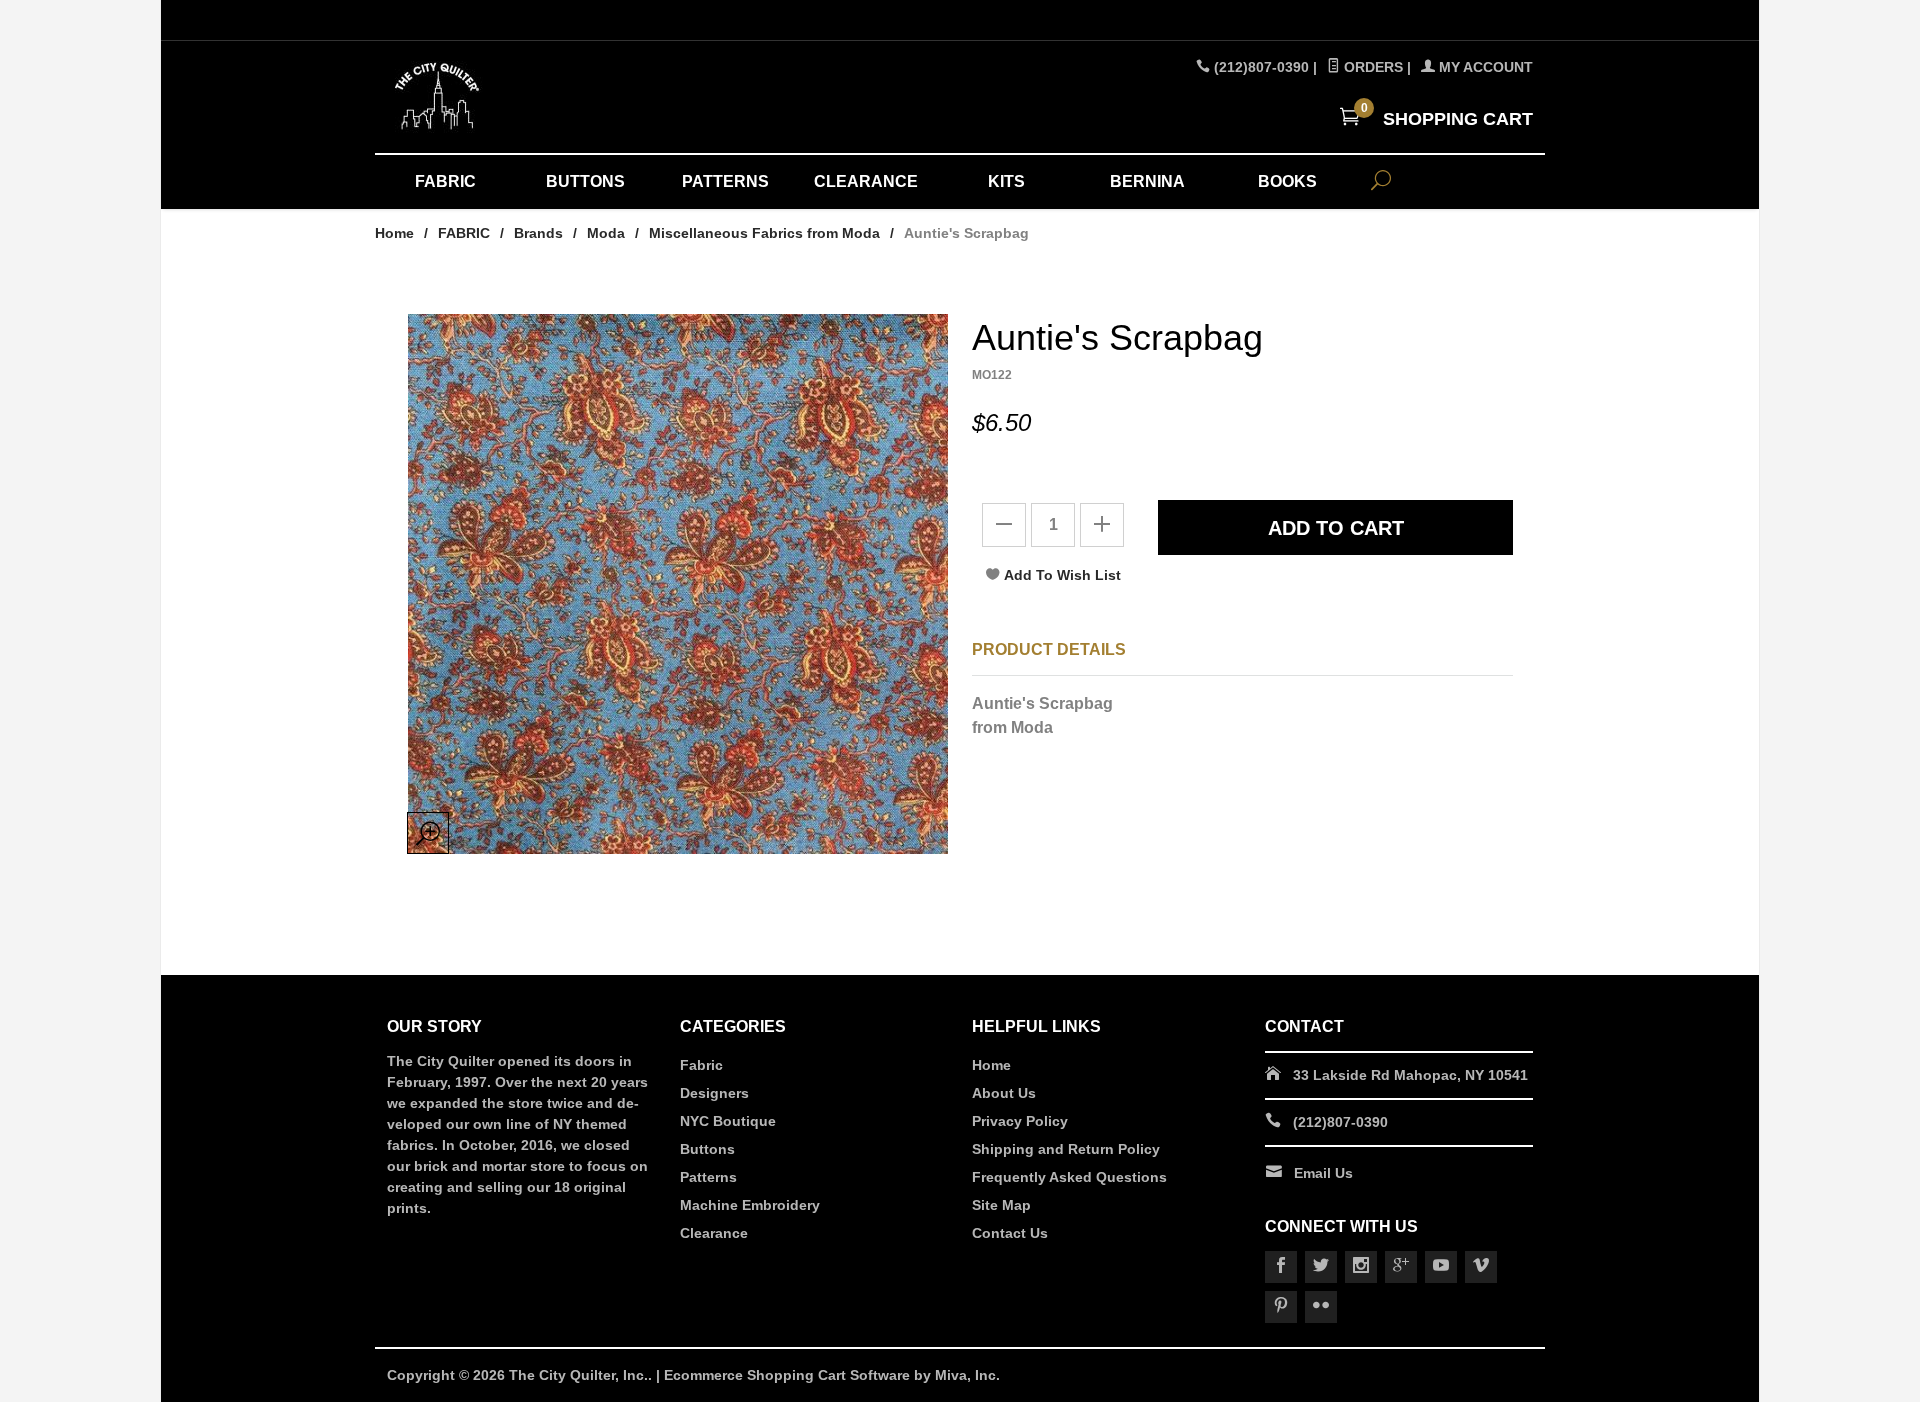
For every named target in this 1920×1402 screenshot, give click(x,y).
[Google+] (1401, 1267)
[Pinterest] (1281, 1307)
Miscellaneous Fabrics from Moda (764, 233)
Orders (1371, 67)
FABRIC (445, 181)
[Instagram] (1361, 1267)
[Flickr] (1321, 1307)
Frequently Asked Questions (1069, 1177)
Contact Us (1010, 1233)
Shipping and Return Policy (1066, 1149)
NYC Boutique (728, 1121)
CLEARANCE (866, 181)
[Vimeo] (1481, 1267)
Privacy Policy (1020, 1121)
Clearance (714, 1233)
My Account (1484, 67)
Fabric (701, 1065)
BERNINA (1147, 181)
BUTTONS (585, 181)
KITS (1006, 181)
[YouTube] (1441, 1267)
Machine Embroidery (750, 1205)
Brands (538, 233)
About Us (1004, 1093)
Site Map (1001, 1205)
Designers (714, 1093)
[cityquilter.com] (570, 97)
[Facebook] (1281, 1267)
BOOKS (1287, 181)
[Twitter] (1321, 1267)
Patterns (708, 1177)
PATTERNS (725, 181)
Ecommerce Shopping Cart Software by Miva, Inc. (832, 1375)
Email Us (1323, 1173)
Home (394, 233)
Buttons (707, 1149)
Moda (606, 233)
